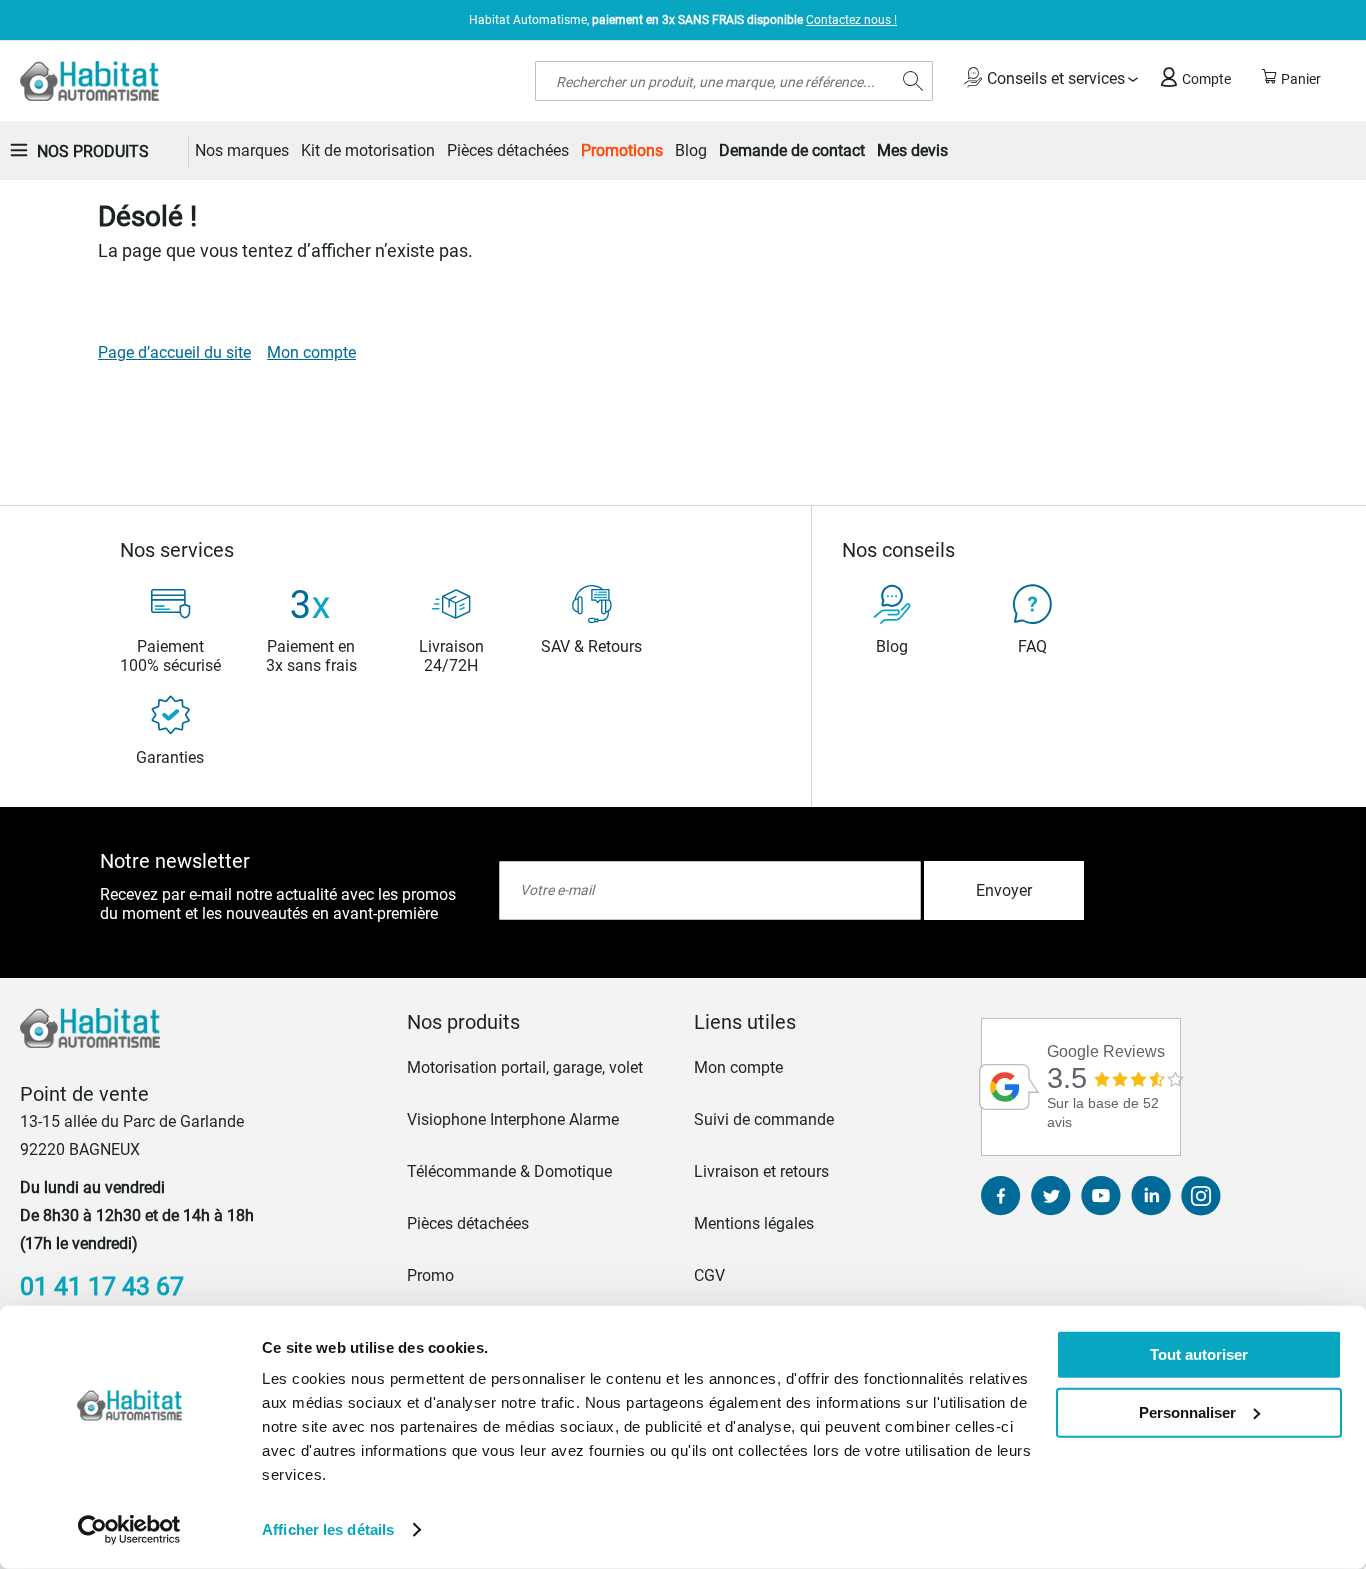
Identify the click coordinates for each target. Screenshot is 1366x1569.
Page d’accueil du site (174, 352)
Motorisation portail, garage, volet (525, 1067)
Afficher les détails (328, 1529)
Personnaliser (1187, 1411)
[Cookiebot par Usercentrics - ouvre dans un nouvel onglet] (129, 1530)
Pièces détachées (468, 1223)
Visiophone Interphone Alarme (513, 1119)
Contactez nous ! (851, 20)
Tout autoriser (1199, 1354)
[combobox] (734, 81)
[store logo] (89, 81)
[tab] (539, 1022)
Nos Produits (93, 151)
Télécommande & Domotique (509, 1171)
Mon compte (311, 352)
